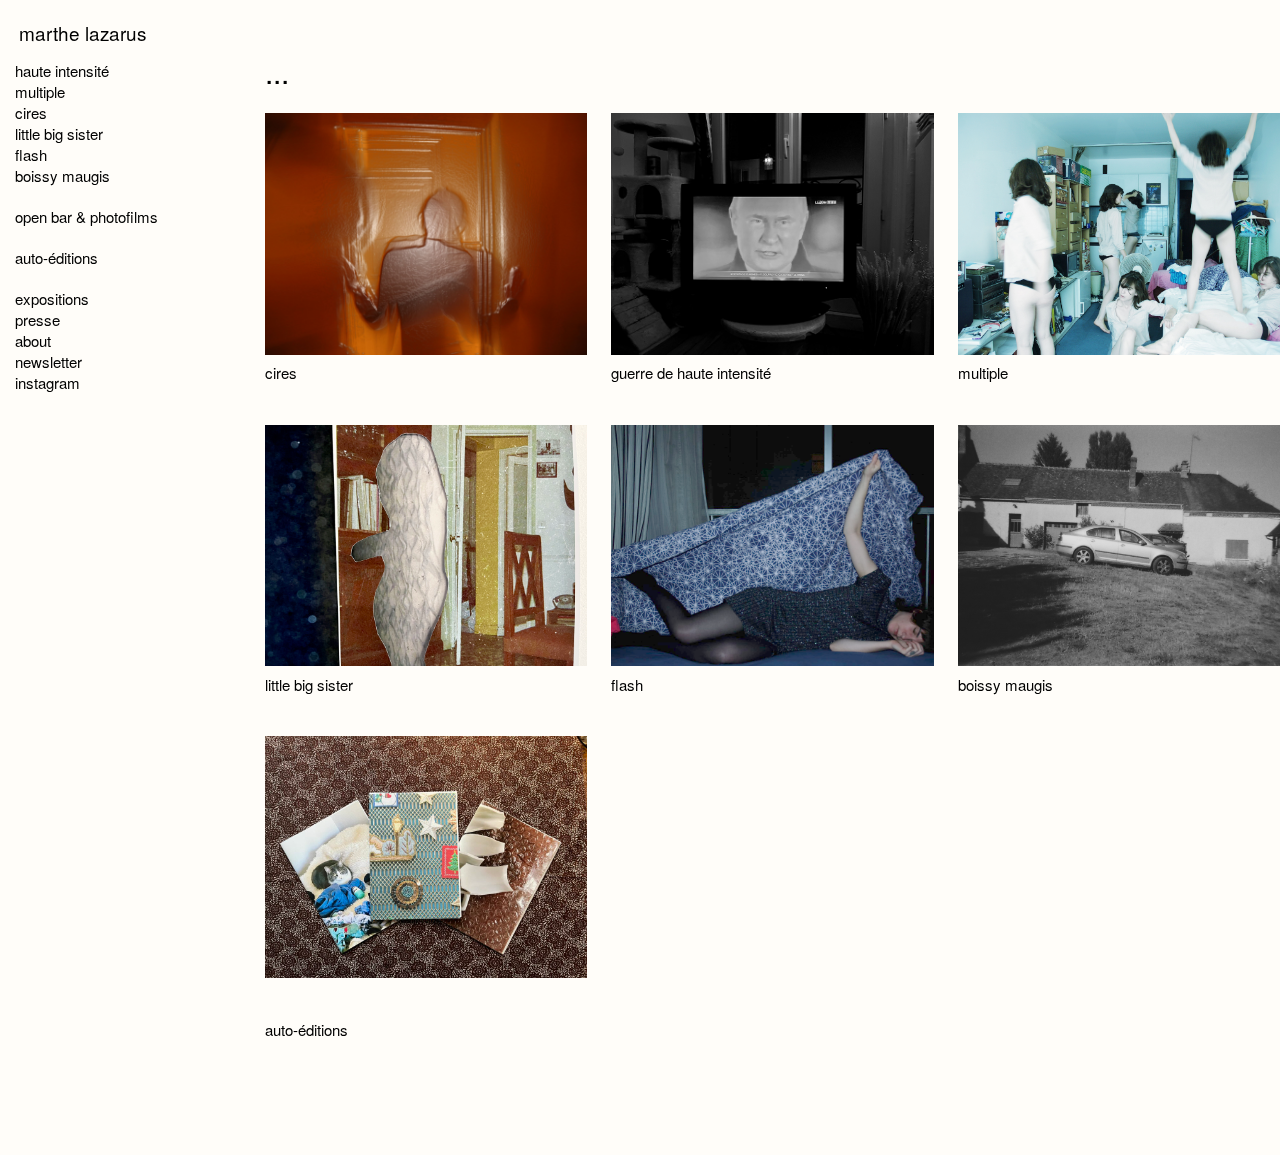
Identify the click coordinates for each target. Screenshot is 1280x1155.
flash (627, 684)
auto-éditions (306, 1029)
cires (281, 372)
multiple (983, 372)
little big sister (309, 684)
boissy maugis (1005, 684)
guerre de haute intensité (691, 372)
